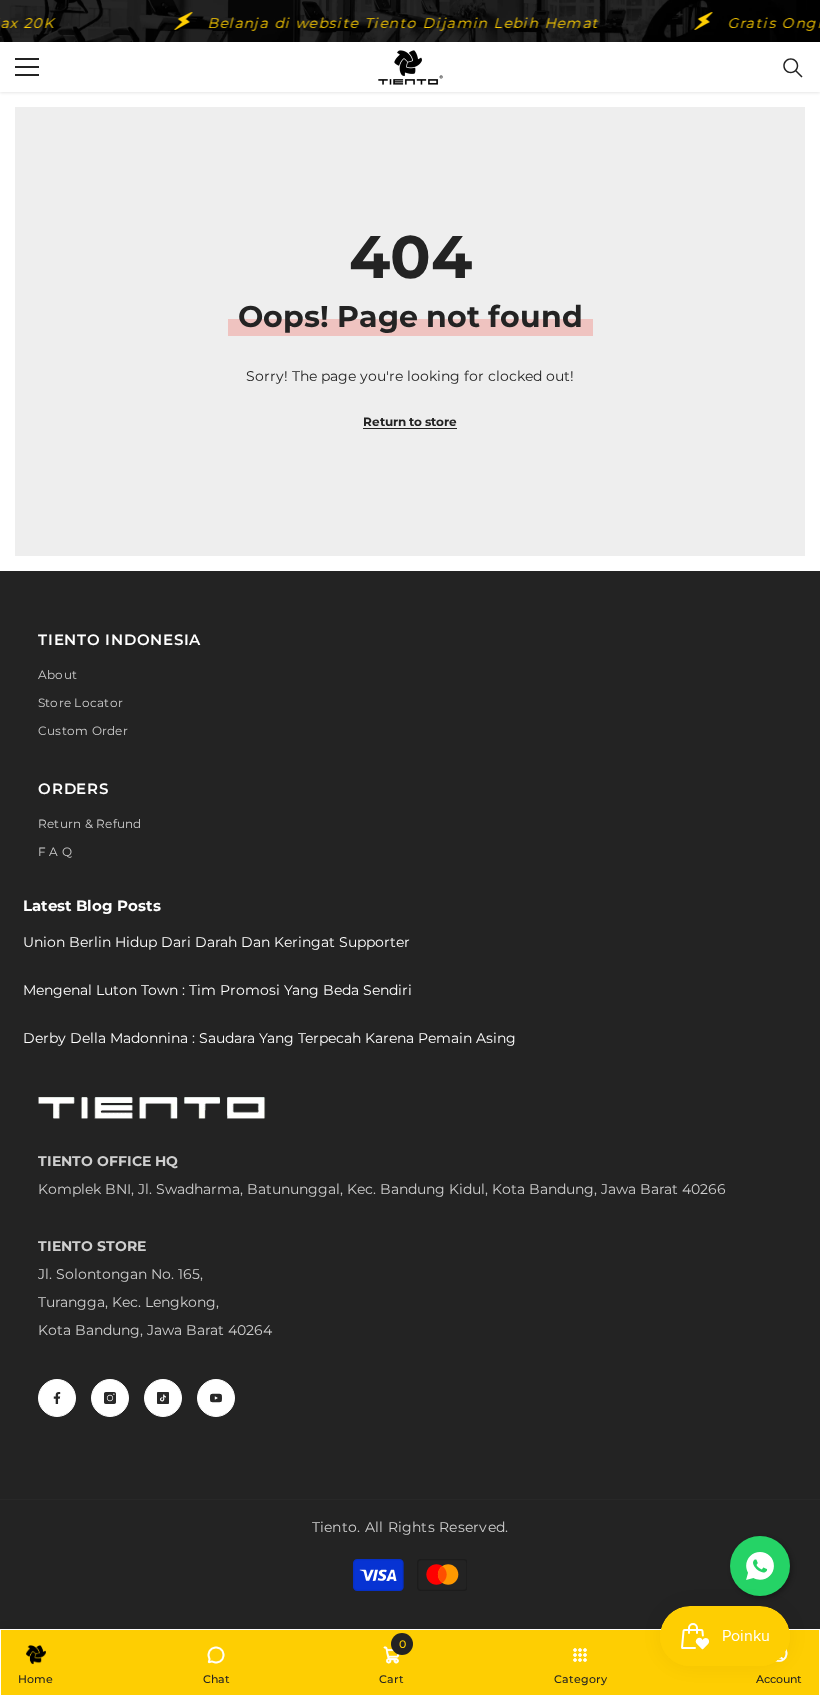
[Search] (793, 68)
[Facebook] (57, 1398)
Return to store (410, 421)
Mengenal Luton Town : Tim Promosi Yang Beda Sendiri (217, 990)
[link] (391, 1662)
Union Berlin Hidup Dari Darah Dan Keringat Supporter (216, 942)
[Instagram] (110, 1398)
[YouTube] (216, 1398)
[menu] (27, 67)
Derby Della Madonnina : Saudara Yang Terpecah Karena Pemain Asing (269, 1038)
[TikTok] (163, 1398)
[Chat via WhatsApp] (760, 1566)
